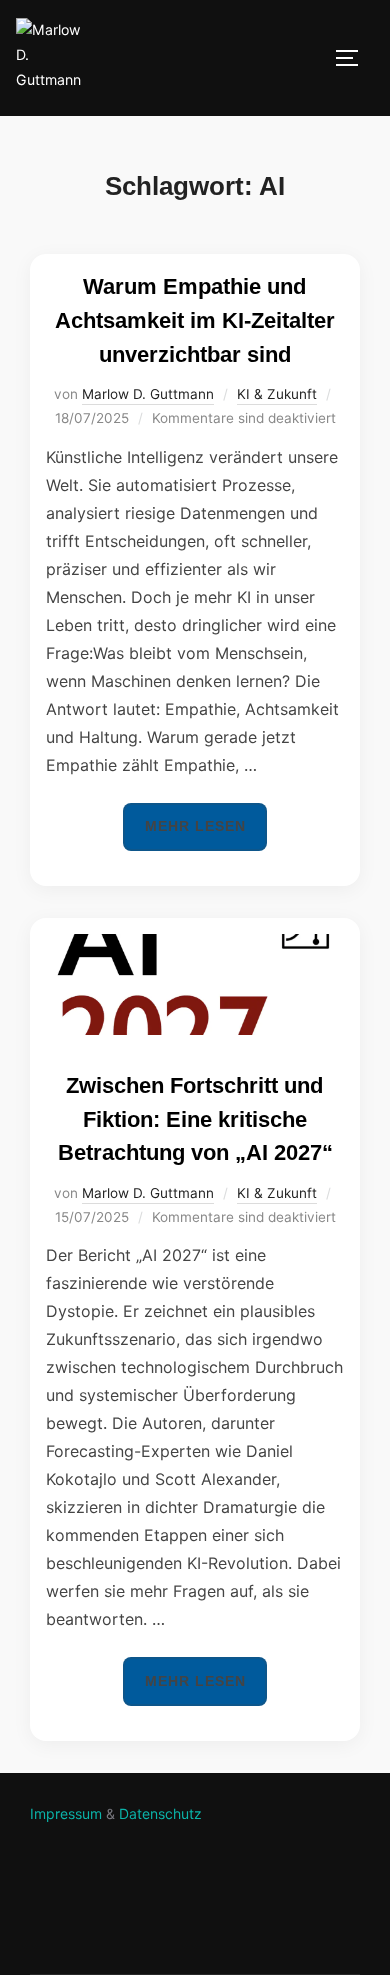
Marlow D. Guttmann (148, 394)
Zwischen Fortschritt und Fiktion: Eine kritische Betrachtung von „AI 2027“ (195, 1119)
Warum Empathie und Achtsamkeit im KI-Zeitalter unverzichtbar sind (195, 320)
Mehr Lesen (205, 825)
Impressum (66, 1813)
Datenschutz (160, 1813)
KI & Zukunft (277, 394)
